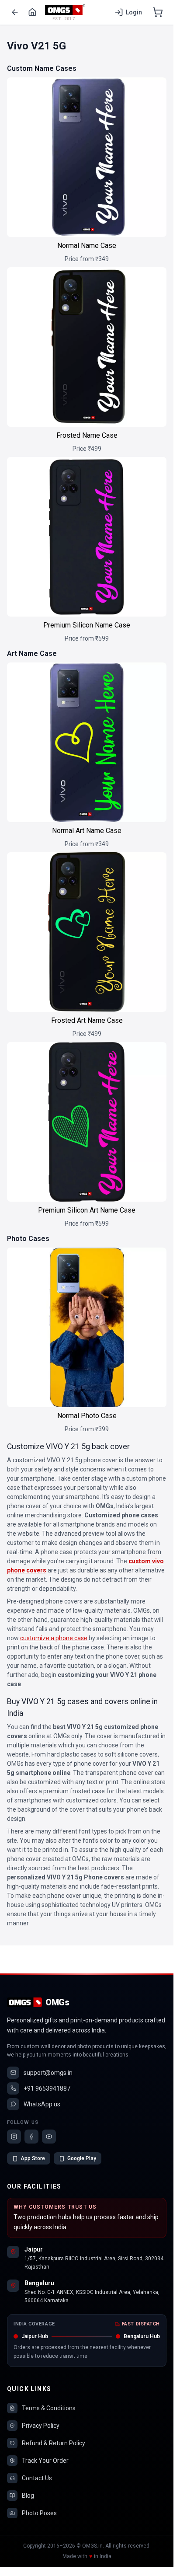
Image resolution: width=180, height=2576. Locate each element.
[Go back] (15, 12)
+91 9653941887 (47, 2088)
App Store (33, 2158)
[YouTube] (49, 2137)
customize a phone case (54, 1638)
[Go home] (32, 12)
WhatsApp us (42, 2104)
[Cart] (158, 12)
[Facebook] (31, 2137)
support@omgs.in (48, 2073)
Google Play (82, 2158)
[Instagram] (14, 2137)
